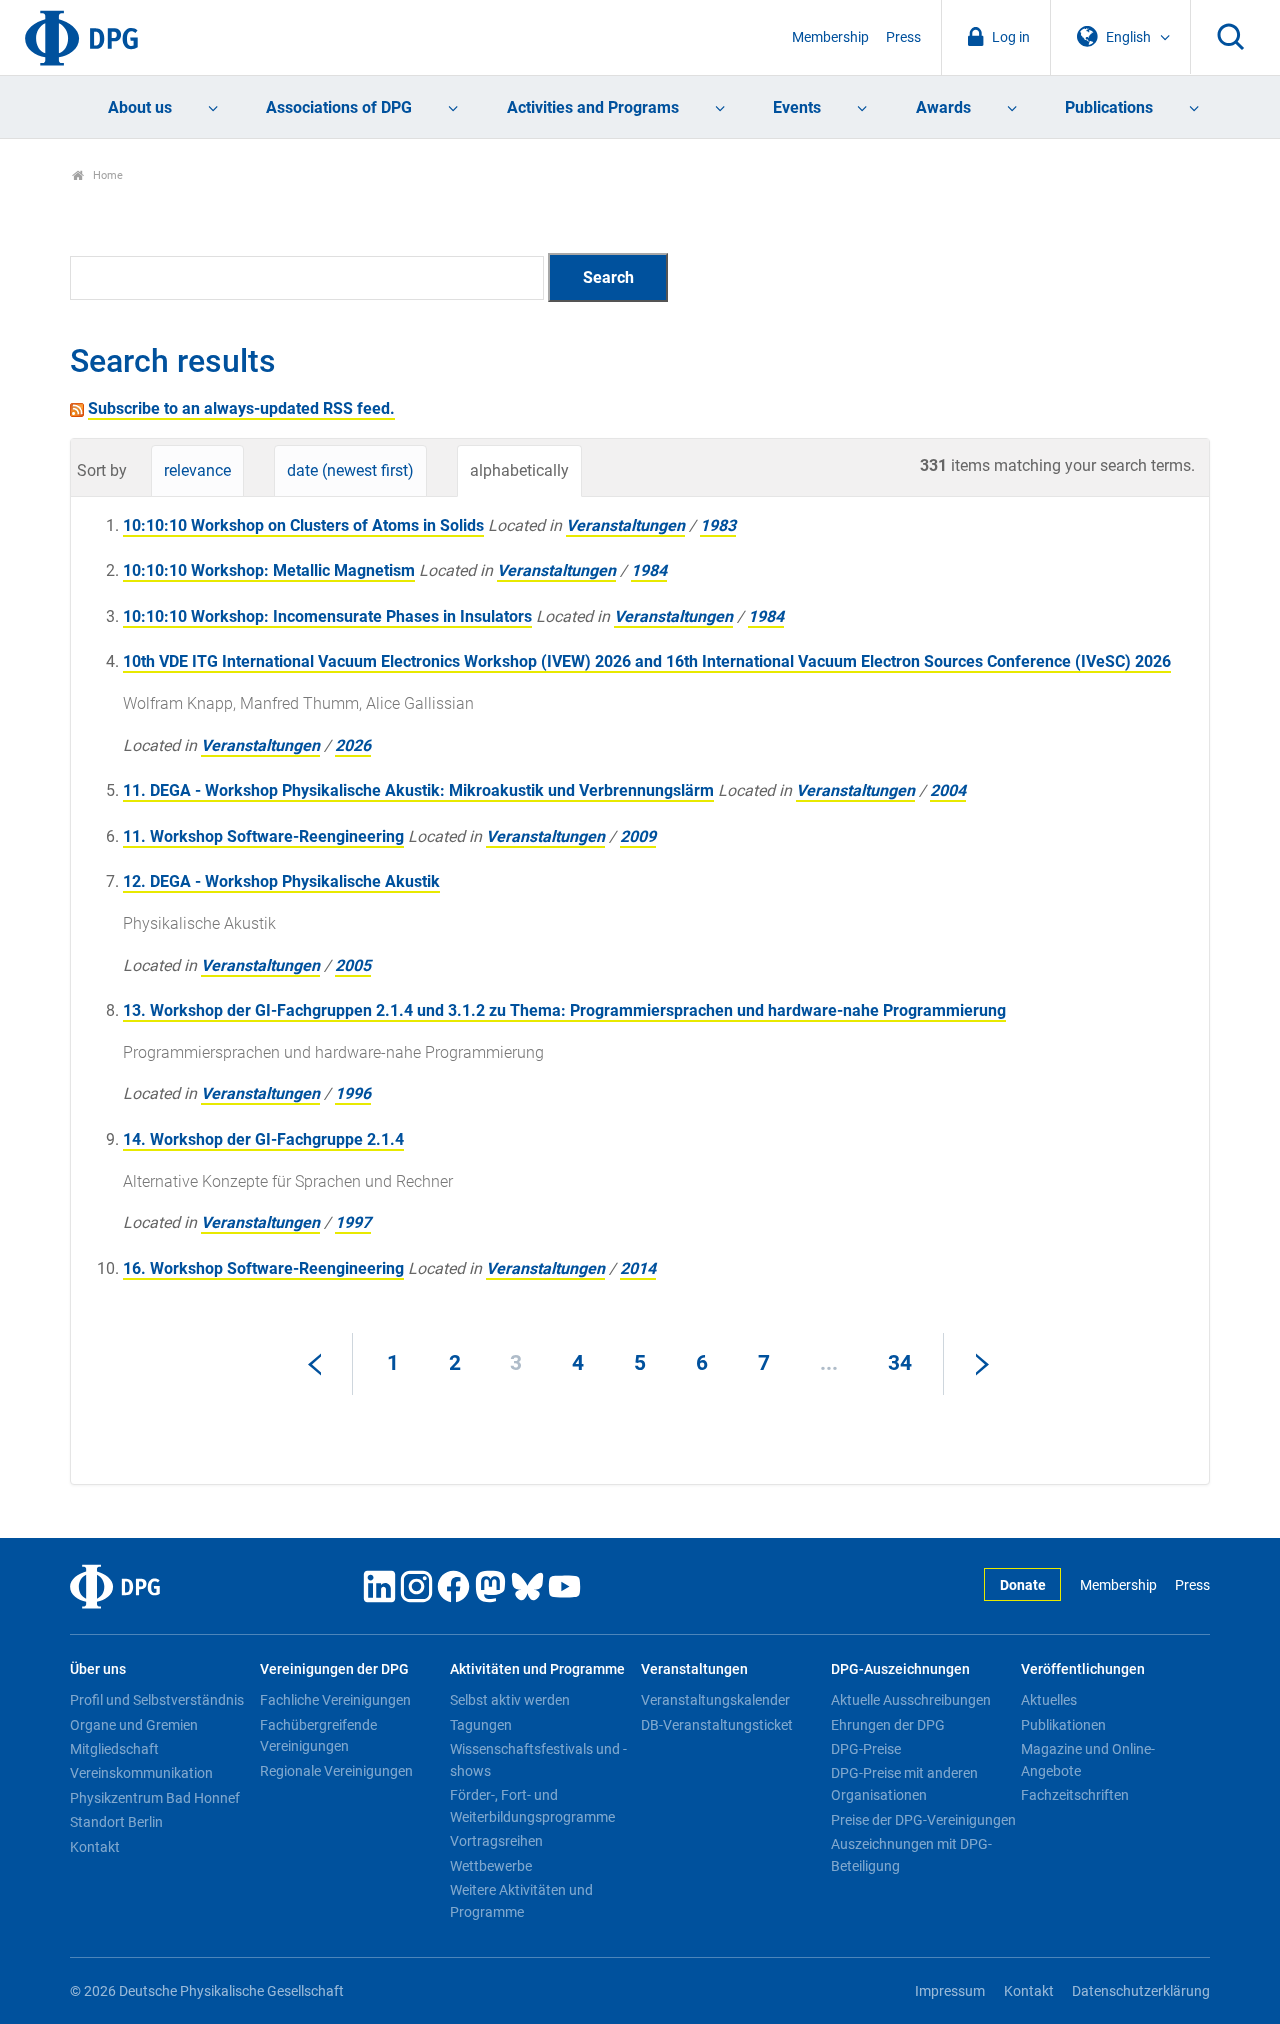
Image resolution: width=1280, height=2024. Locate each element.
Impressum (950, 1991)
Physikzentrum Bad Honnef (155, 1798)
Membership (830, 37)
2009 (638, 836)
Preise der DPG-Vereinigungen (923, 1820)
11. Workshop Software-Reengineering (263, 836)
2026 (353, 745)
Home (106, 175)
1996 (353, 1093)
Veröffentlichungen (1083, 1669)
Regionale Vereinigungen (336, 1771)
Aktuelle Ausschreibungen (911, 1700)
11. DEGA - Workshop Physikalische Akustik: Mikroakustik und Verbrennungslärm (418, 790)
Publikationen (1063, 1725)
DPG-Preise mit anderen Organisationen (904, 1784)
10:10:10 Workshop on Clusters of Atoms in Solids (303, 525)
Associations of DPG (339, 107)
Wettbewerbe (491, 1866)
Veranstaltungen (625, 525)
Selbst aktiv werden (510, 1700)
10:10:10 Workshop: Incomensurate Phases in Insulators (327, 616)
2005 (353, 965)
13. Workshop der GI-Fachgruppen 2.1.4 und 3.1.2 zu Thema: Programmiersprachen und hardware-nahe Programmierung (564, 1010)
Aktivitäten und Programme (537, 1669)
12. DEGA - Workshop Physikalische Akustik (281, 881)
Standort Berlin (116, 1822)
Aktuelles (1049, 1700)
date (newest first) (350, 470)
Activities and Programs (593, 107)
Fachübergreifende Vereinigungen (318, 1736)
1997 (353, 1222)
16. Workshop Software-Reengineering (263, 1268)
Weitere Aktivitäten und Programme (521, 1901)
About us (140, 107)
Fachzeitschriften (1075, 1795)
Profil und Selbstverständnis (157, 1700)
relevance (197, 470)
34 (900, 1363)
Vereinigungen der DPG (334, 1669)
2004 (948, 790)
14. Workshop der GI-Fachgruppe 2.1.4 (263, 1139)
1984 (649, 570)
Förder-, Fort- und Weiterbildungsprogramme (532, 1806)
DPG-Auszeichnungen (900, 1669)
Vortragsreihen (496, 1841)
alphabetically (519, 470)
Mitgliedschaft (114, 1749)
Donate (1023, 1585)
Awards (943, 107)
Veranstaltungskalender (715, 1700)
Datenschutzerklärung (1141, 1991)
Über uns (98, 1669)
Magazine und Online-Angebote (1088, 1760)
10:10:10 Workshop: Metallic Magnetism (269, 570)
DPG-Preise (866, 1749)
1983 (718, 525)
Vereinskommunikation (141, 1773)
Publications (1109, 107)
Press (903, 37)
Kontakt (95, 1847)
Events (797, 107)
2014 (638, 1268)
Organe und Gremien (134, 1725)
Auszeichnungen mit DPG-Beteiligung (911, 1855)
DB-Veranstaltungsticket (717, 1725)
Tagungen (481, 1725)
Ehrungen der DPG (888, 1725)
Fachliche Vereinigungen (335, 1700)
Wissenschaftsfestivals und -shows (538, 1760)
